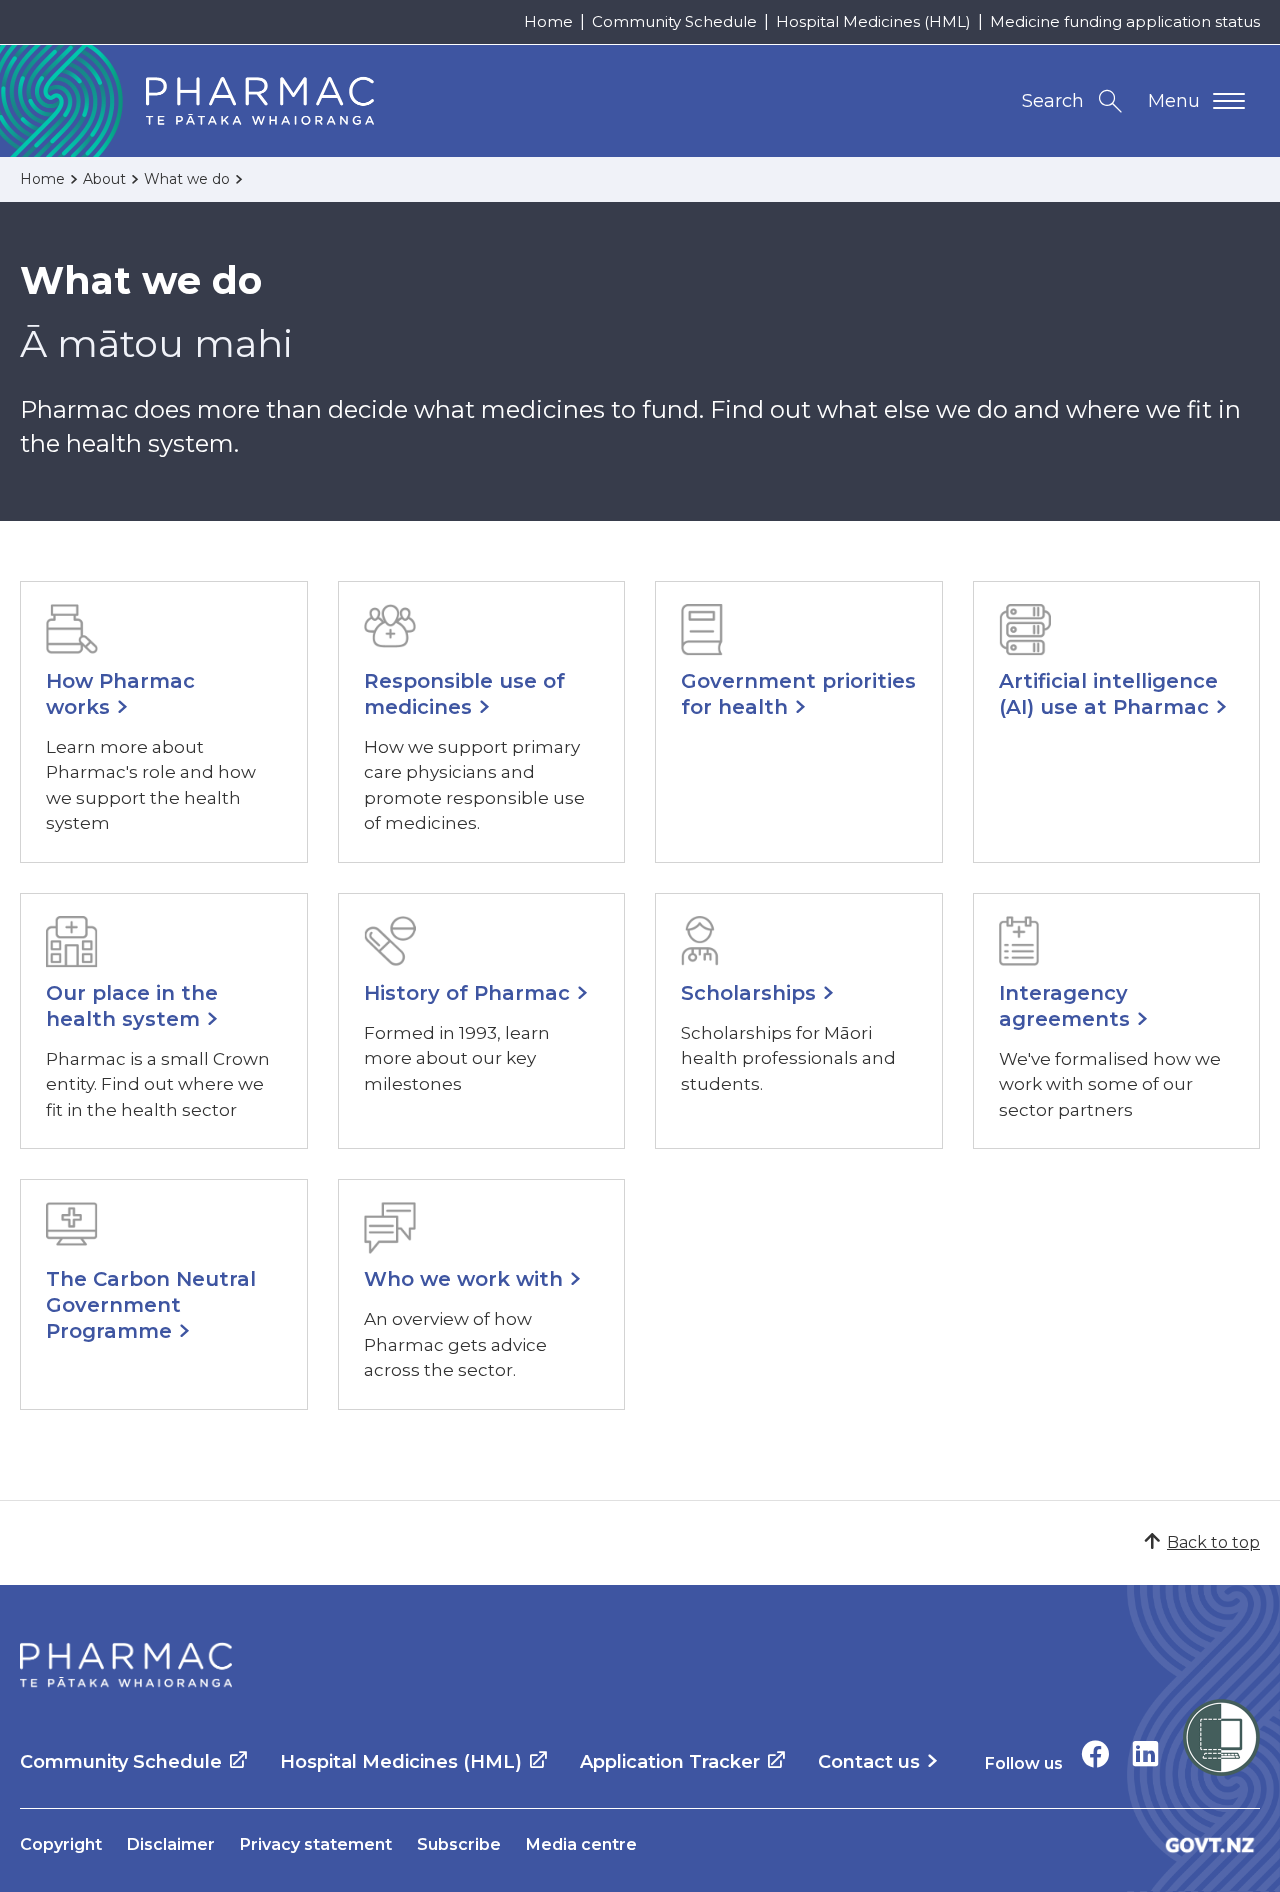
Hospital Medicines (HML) (873, 21)
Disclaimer (171, 1844)
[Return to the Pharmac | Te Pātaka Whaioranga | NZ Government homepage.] (126, 1665)
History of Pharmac (467, 993)
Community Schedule (674, 21)
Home (548, 21)
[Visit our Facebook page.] (1095, 1753)
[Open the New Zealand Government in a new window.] (1210, 1844)
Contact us (869, 1762)
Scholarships (748, 993)
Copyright (61, 1844)
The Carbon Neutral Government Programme (151, 1305)
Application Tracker (670, 1762)
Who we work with (463, 1279)
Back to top (1213, 1542)
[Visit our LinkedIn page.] (1145, 1753)
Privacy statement (316, 1844)
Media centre (581, 1844)
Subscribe (459, 1844)
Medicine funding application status (1125, 21)
